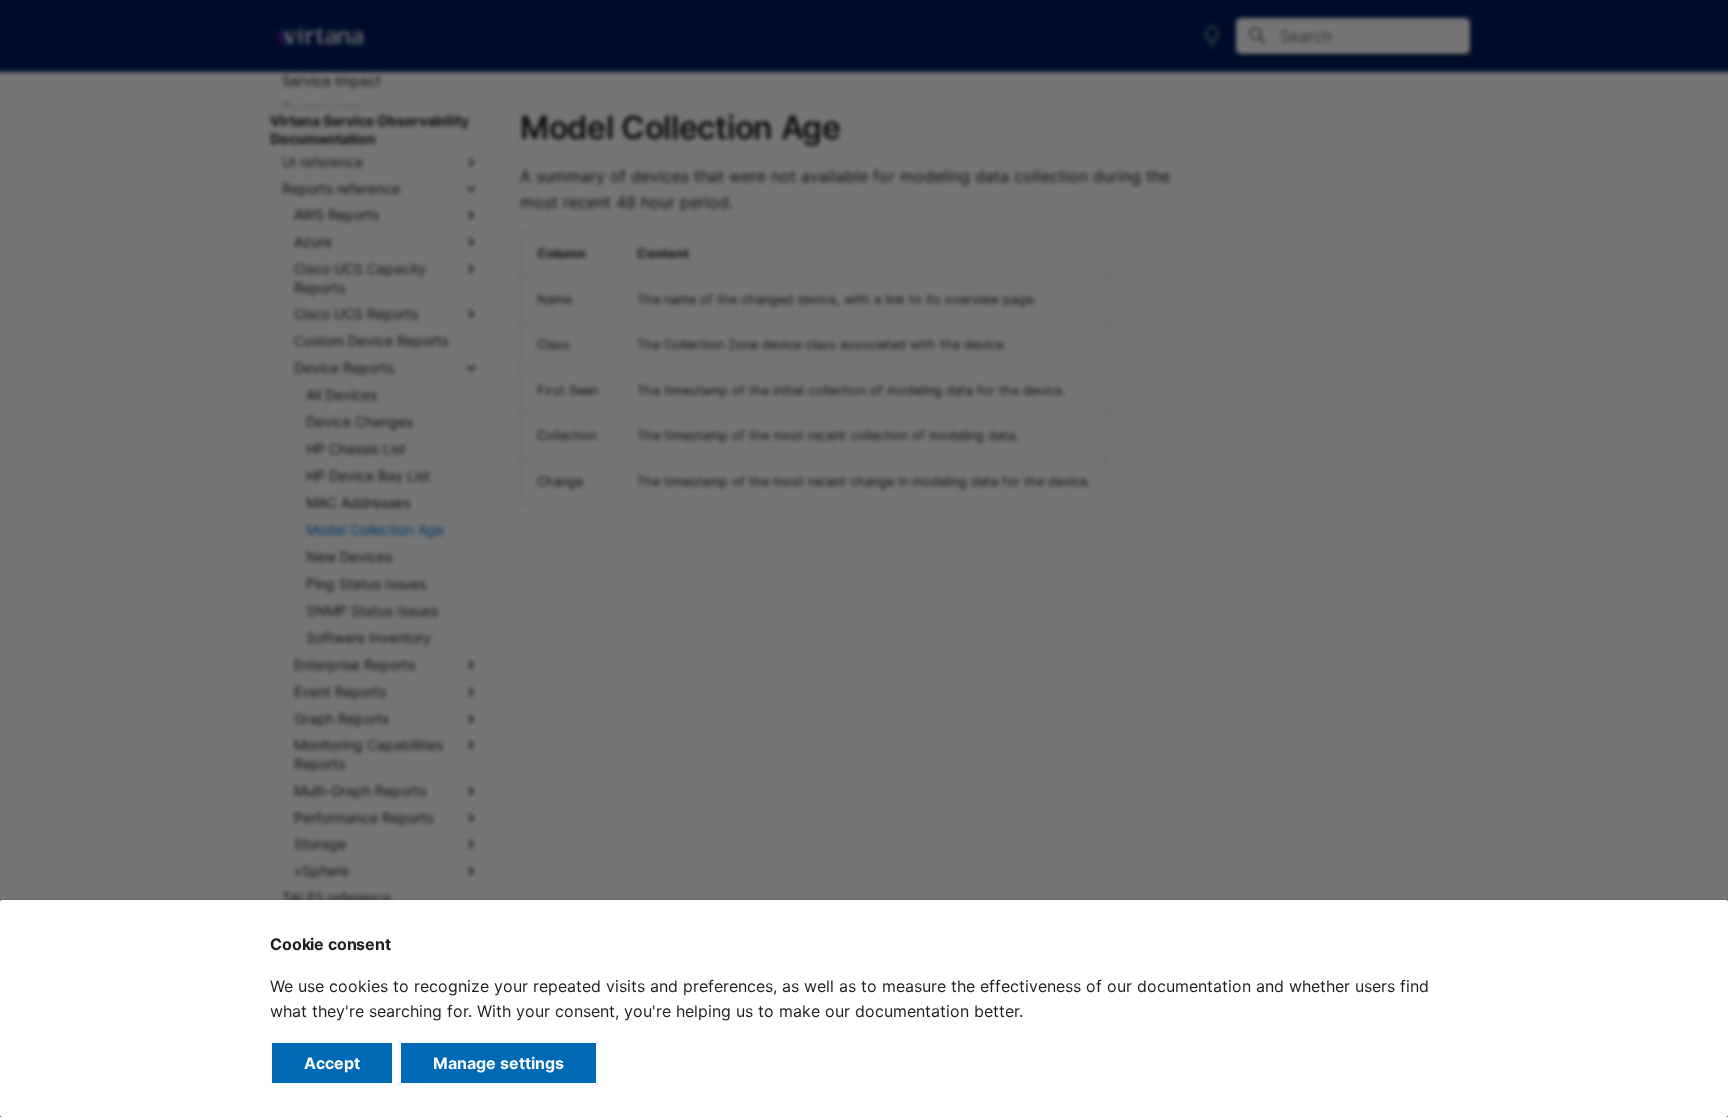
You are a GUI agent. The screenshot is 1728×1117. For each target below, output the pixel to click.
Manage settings (498, 1063)
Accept (332, 1063)
